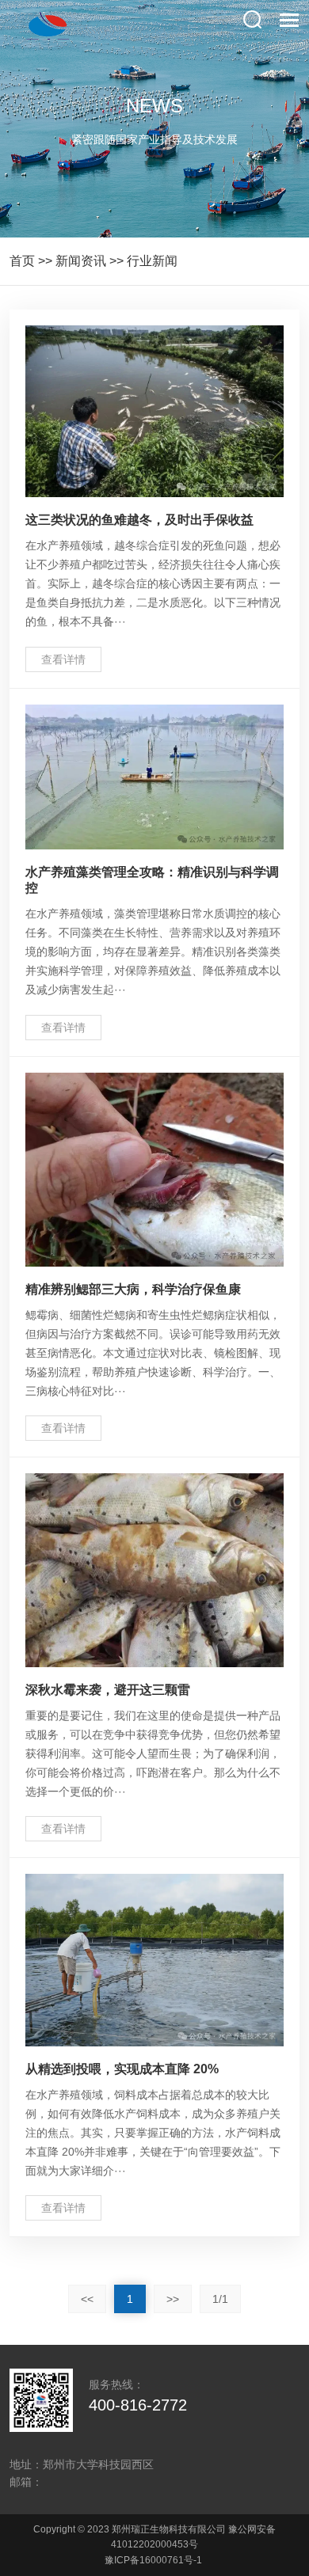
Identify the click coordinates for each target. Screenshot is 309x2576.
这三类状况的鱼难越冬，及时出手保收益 (139, 520)
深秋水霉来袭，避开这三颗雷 (108, 1690)
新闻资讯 (81, 261)
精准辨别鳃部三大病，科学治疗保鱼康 (133, 1289)
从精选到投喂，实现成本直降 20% (122, 2069)
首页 (22, 261)
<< (87, 2299)
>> (173, 2299)
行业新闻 (152, 261)
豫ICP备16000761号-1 (153, 2560)
